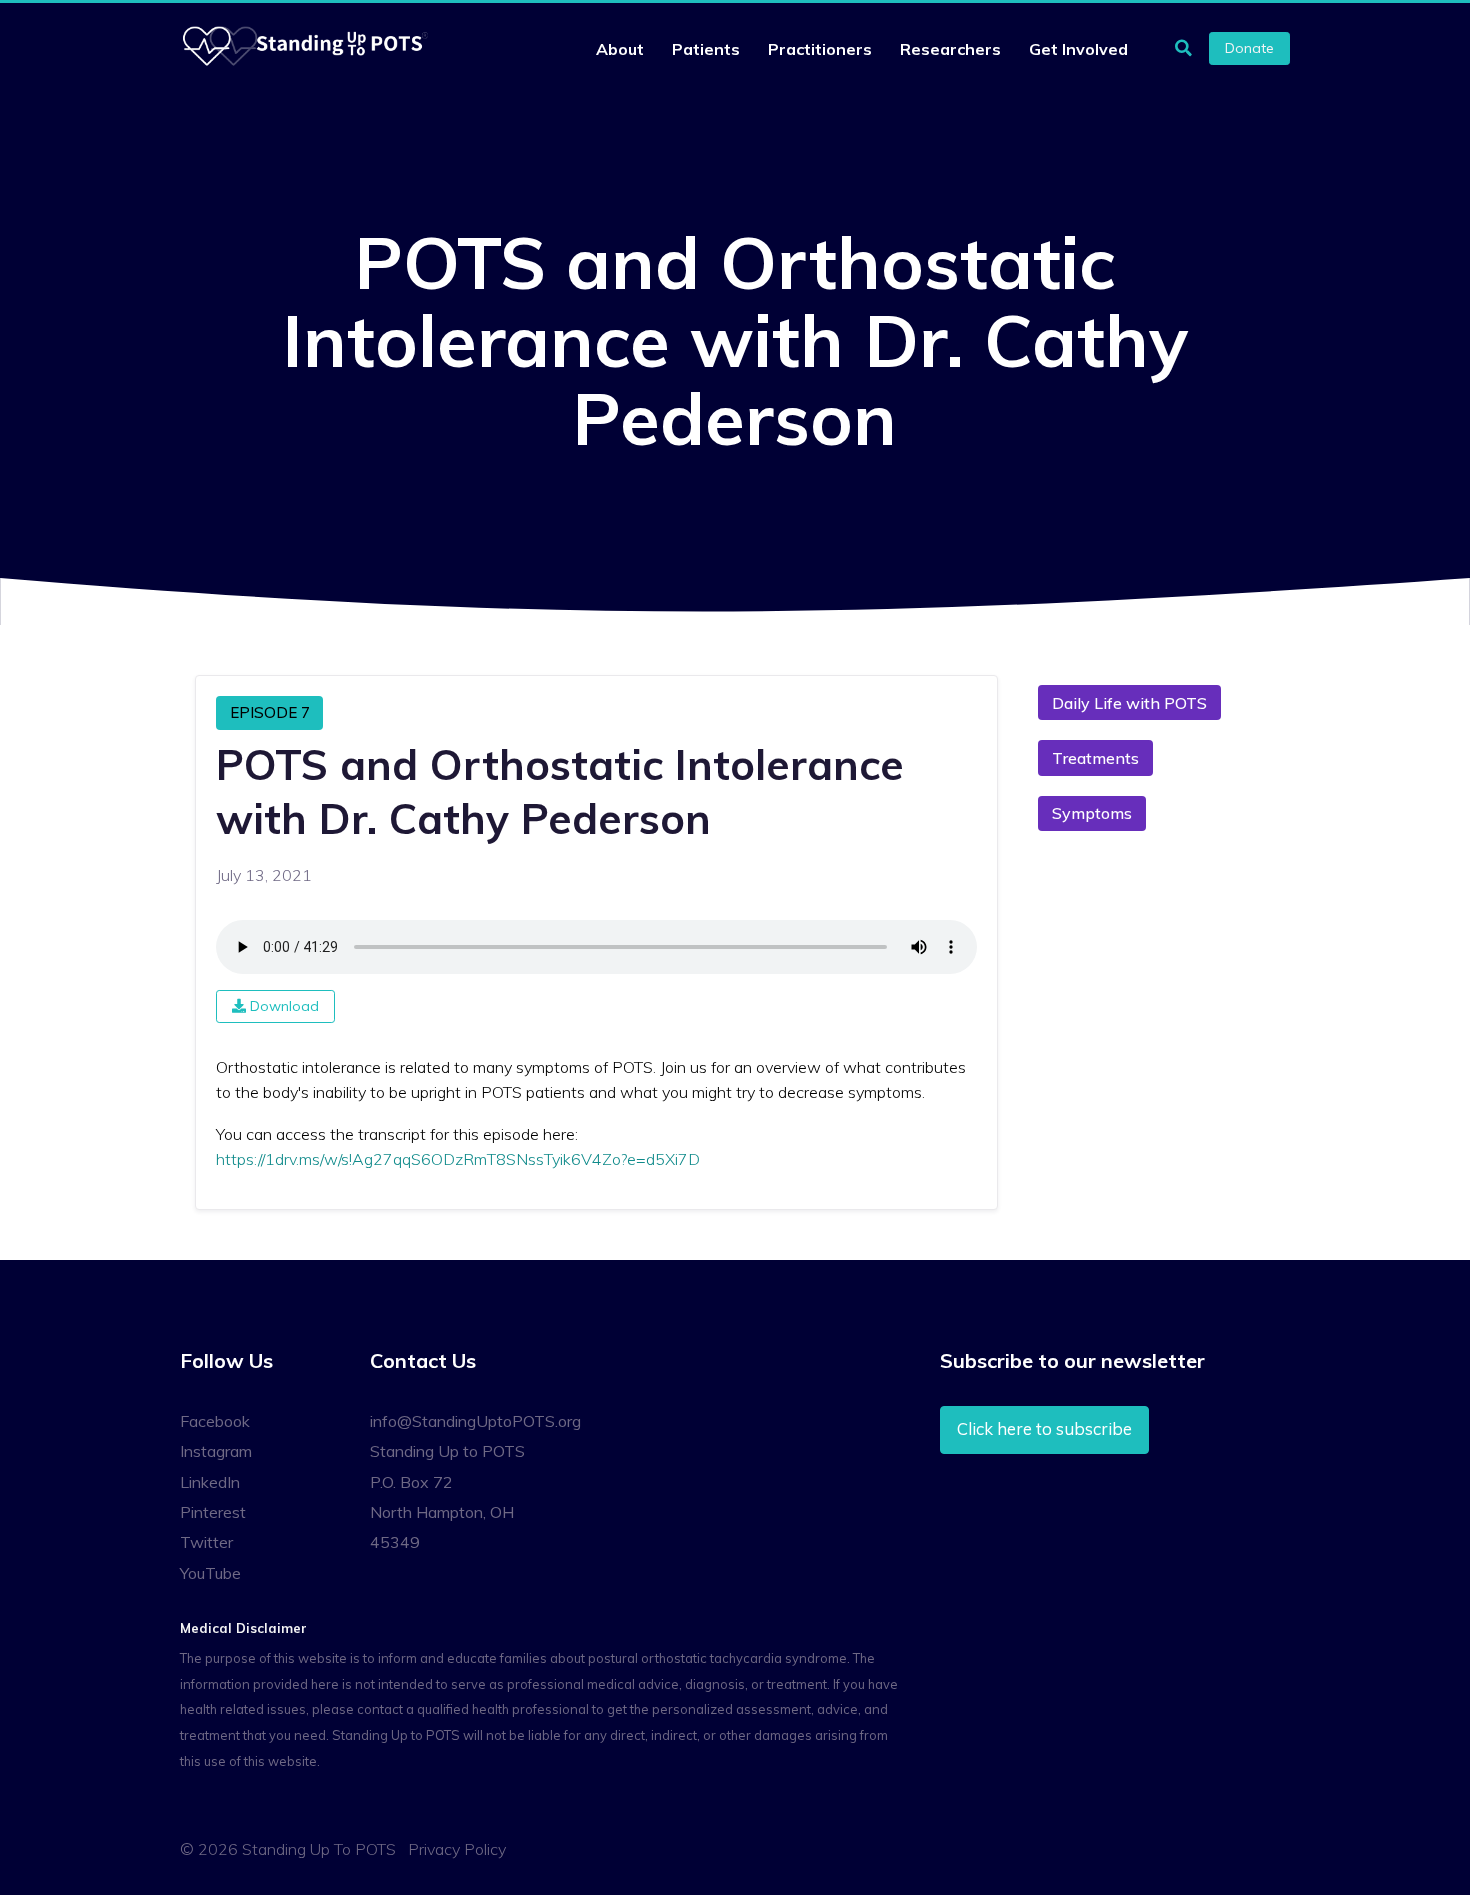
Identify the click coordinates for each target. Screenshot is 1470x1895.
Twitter (206, 1542)
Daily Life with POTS (1129, 703)
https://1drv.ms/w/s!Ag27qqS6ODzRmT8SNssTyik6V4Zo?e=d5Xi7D (458, 1159)
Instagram (216, 1451)
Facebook (215, 1421)
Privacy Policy (457, 1849)
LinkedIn (210, 1482)
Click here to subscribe (1044, 1428)
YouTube (210, 1573)
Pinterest (213, 1512)
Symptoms (1092, 813)
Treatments (1095, 758)
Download (282, 1006)
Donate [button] (1249, 48)
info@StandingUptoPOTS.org (475, 1421)
